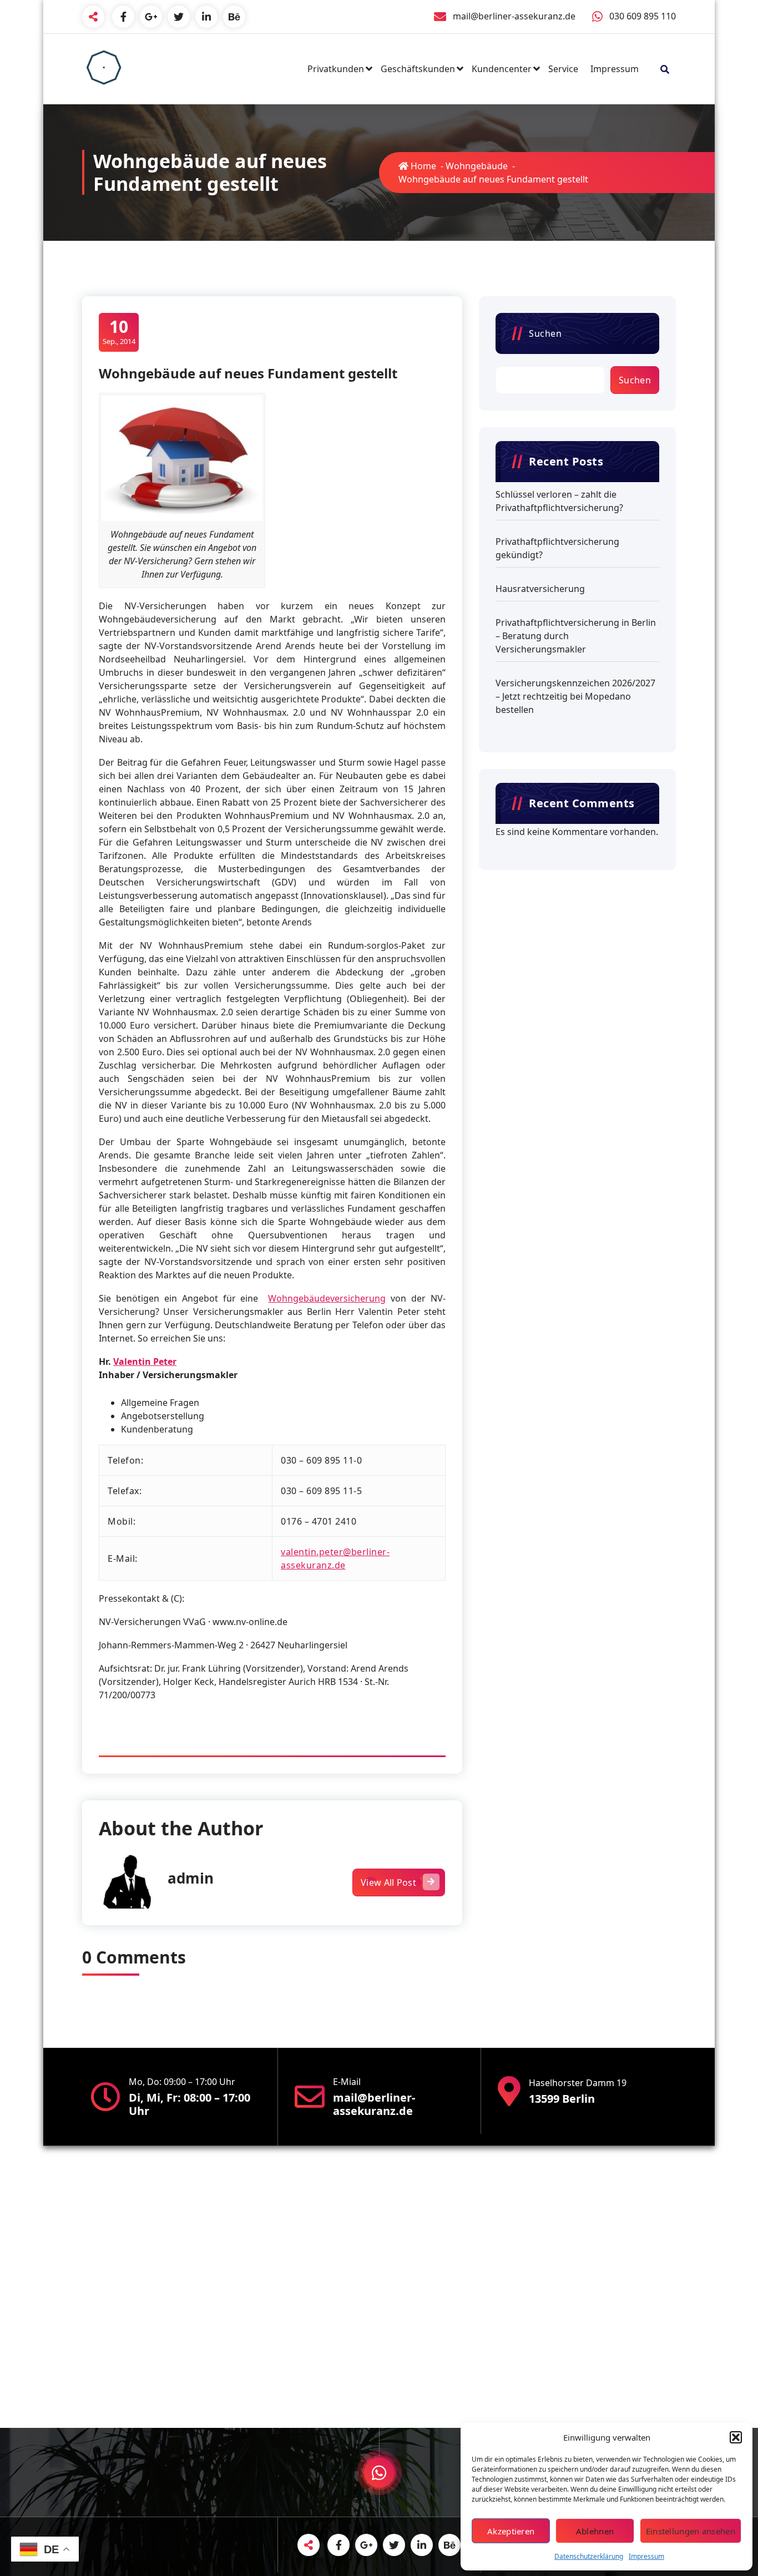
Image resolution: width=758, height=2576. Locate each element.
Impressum (646, 2556)
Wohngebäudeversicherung (327, 1298)
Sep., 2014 (119, 332)
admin (191, 1878)
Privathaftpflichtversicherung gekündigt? (557, 548)
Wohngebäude (477, 166)
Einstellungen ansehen (691, 2531)
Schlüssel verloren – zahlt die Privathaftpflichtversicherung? (559, 501)
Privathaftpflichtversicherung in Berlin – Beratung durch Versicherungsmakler (576, 636)
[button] (736, 2437)
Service (563, 69)
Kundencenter (502, 69)
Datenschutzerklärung (589, 2556)
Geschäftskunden (418, 69)
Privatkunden (336, 69)
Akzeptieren (511, 2531)
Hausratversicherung (540, 589)
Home (422, 166)
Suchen (545, 333)
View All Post (388, 1882)
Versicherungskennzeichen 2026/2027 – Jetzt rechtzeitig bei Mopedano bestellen (575, 696)
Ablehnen (595, 2531)
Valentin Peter (145, 1362)
